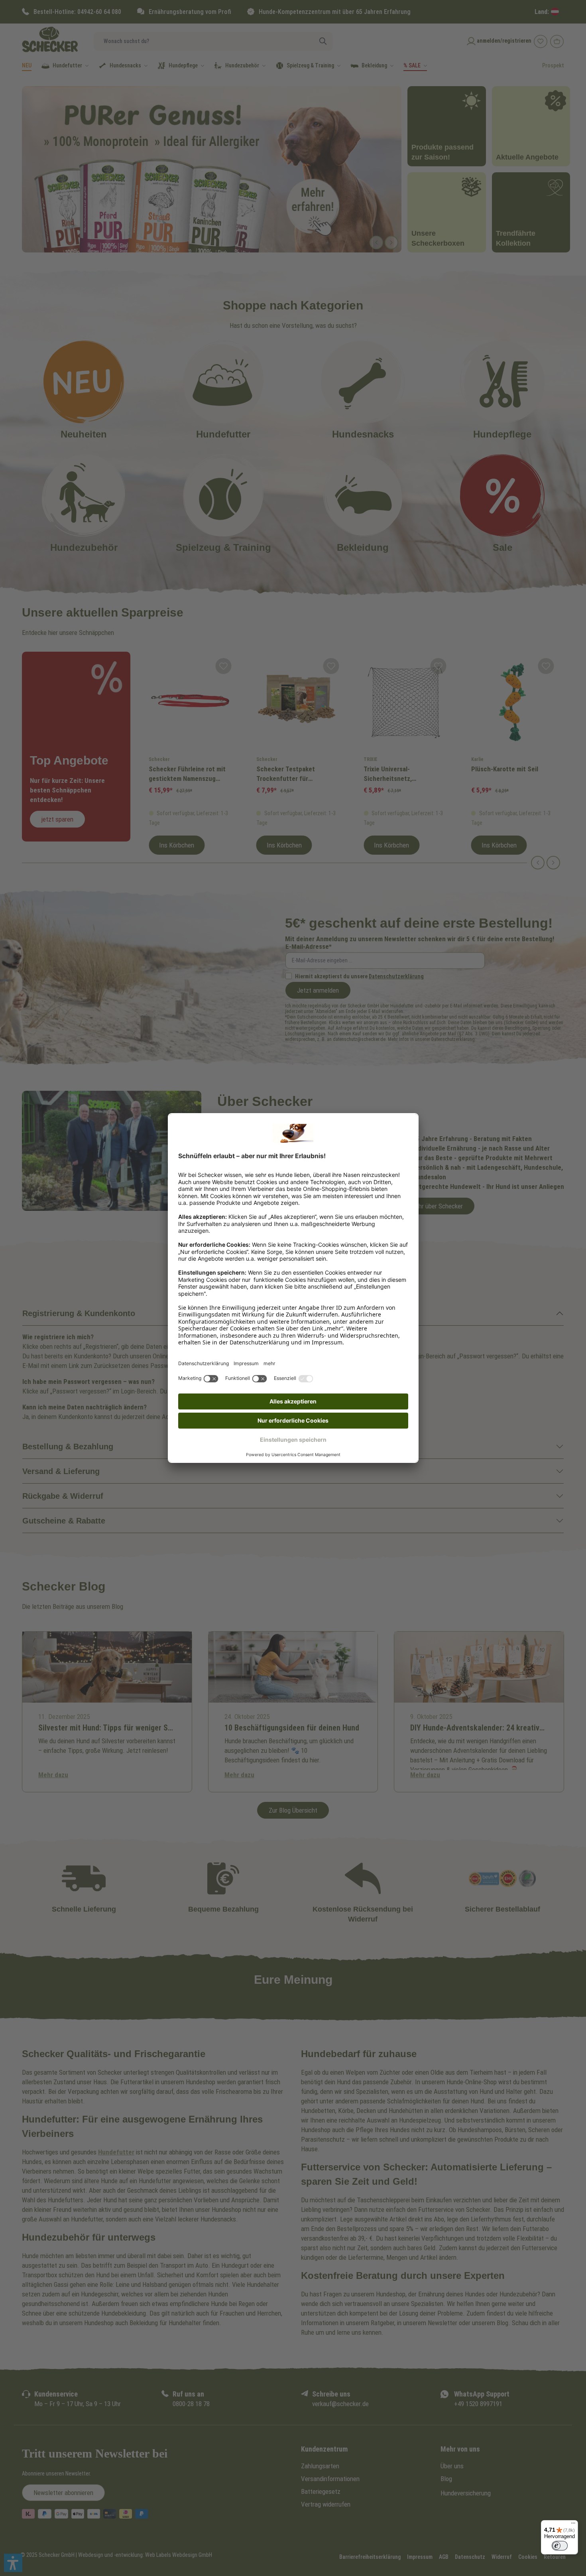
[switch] (560, 2546)
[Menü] (573, 2525)
